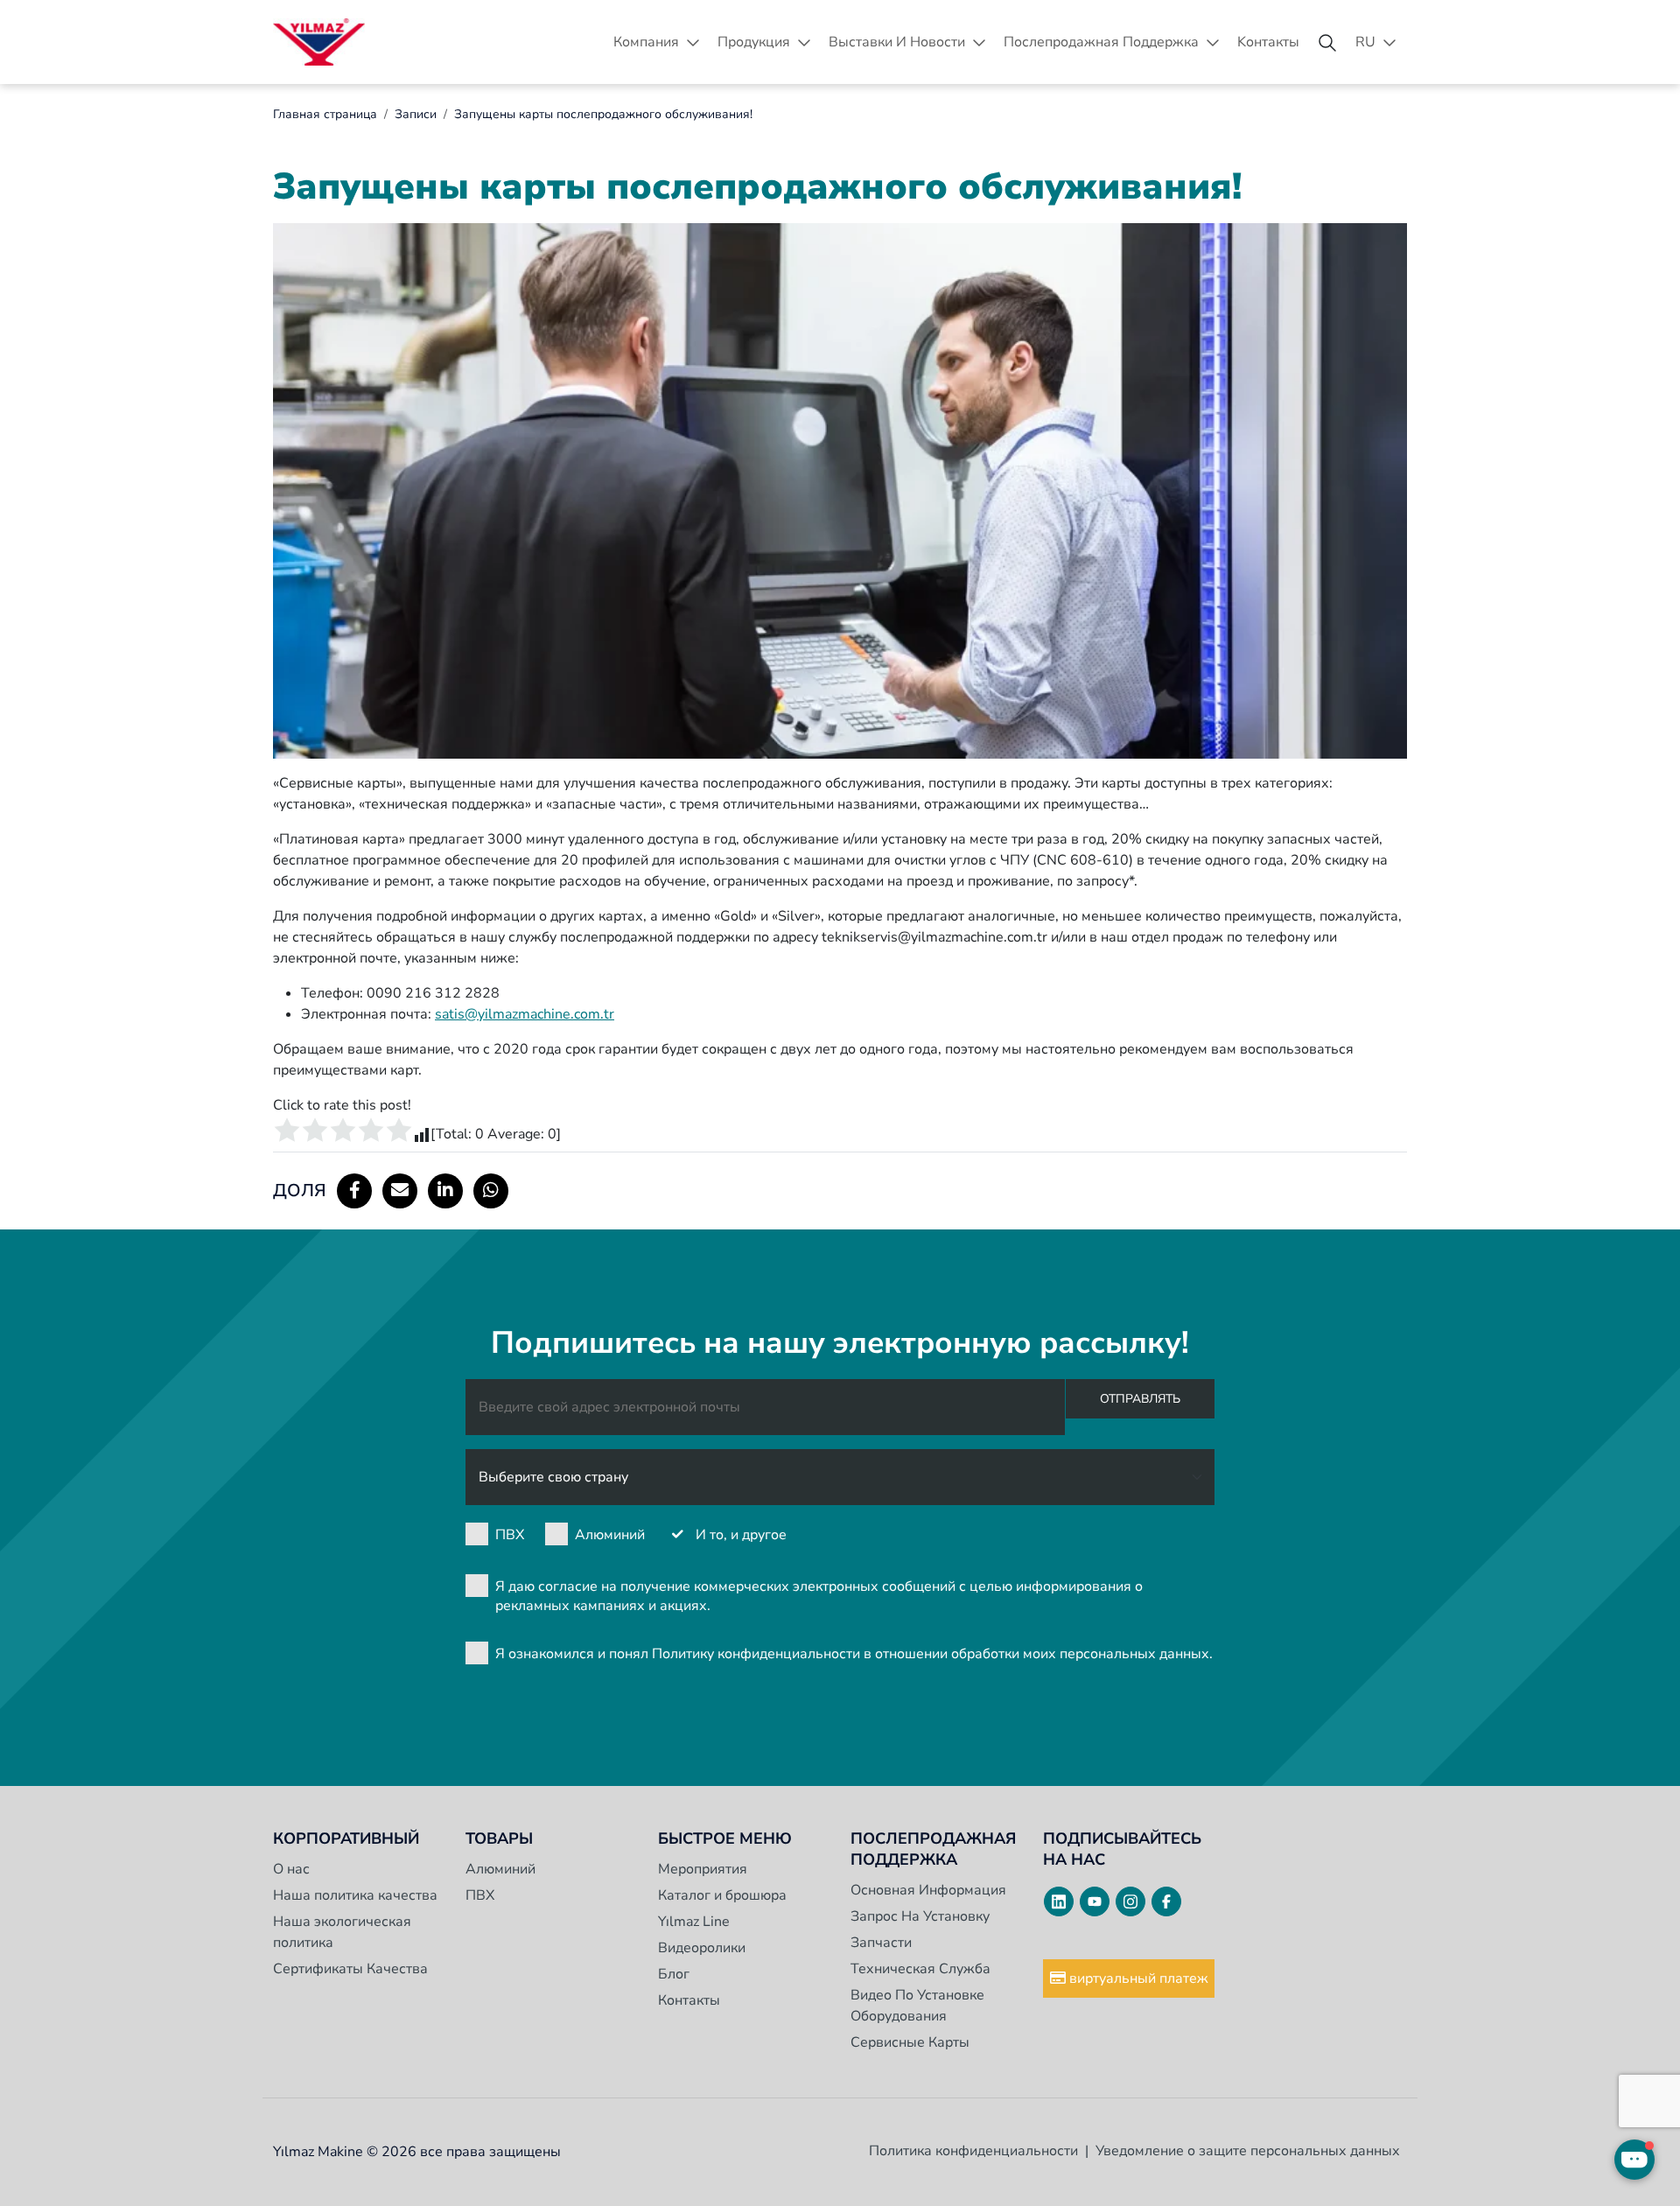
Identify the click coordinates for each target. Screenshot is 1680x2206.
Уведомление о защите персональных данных (1248, 2151)
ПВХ (510, 1535)
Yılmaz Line (694, 1922)
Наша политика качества (355, 1895)
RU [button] (1365, 42)
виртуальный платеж (1137, 1978)
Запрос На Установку (920, 1916)
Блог (674, 1974)
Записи (416, 114)
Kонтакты (1268, 42)
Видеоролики (702, 1948)
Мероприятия (703, 1869)
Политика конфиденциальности (973, 2151)
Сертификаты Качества (350, 1969)
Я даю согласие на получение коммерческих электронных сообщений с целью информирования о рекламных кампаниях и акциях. (819, 1596)
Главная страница (325, 114)
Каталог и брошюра (722, 1895)
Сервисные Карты (910, 2042)
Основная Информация (928, 1890)
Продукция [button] (754, 42)
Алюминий (610, 1535)
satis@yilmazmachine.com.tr (525, 1014)
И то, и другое (741, 1535)
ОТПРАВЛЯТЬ (1140, 1399)
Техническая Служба (920, 1969)
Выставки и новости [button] (897, 42)
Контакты (689, 2000)
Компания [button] (646, 42)
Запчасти (881, 1943)
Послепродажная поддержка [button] (1101, 42)
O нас (291, 1869)
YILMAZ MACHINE (319, 42)
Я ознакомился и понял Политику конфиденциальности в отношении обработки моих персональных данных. (854, 1654)
